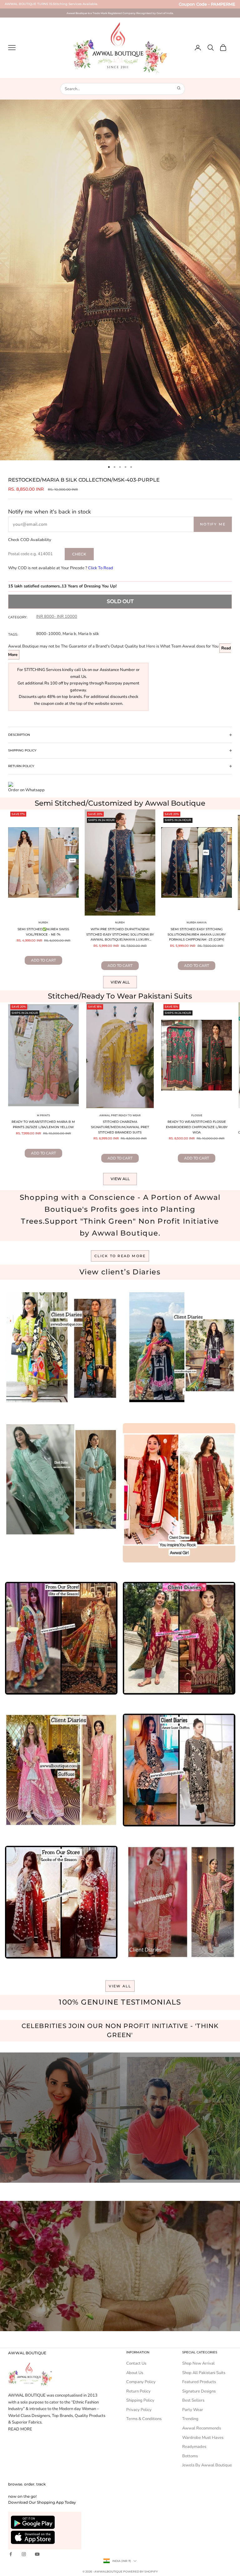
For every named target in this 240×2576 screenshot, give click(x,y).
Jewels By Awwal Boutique (207, 2465)
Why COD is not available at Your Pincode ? (61, 568)
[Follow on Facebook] (11, 2554)
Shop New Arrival (198, 2363)
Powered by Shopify (140, 2571)
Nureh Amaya (197, 922)
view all (120, 1986)
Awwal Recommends (202, 2428)
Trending (190, 2419)
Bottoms (190, 2456)
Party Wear (193, 2410)
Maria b (69, 634)
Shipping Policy (140, 2400)
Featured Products (199, 2382)
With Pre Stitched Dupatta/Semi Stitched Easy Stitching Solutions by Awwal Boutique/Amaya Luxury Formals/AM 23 (120, 935)
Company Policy (141, 2382)
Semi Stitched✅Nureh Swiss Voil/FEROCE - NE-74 (43, 932)
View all (120, 982)
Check (79, 554)
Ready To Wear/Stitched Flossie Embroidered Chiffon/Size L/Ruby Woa (197, 1127)
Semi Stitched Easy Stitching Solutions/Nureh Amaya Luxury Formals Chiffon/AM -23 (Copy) (197, 934)
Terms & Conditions (144, 2419)
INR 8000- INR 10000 (57, 617)
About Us (135, 2373)
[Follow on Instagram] (24, 2554)
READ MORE (20, 2429)
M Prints (43, 1115)
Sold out (120, 601)
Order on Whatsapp (26, 790)
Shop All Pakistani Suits (204, 2373)
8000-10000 (48, 634)
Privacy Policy (139, 2410)
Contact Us (136, 2363)
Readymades (194, 2447)
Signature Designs (199, 2391)
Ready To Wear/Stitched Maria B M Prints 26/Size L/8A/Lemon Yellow (43, 1124)
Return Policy (138, 2391)
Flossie (197, 1115)
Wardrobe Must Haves (203, 2438)
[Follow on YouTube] (37, 2554)
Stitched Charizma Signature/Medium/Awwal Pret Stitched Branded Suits (120, 1127)
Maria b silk (89, 634)
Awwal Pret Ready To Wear (120, 1115)
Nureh (43, 922)
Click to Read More (120, 1256)
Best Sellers (193, 2400)
